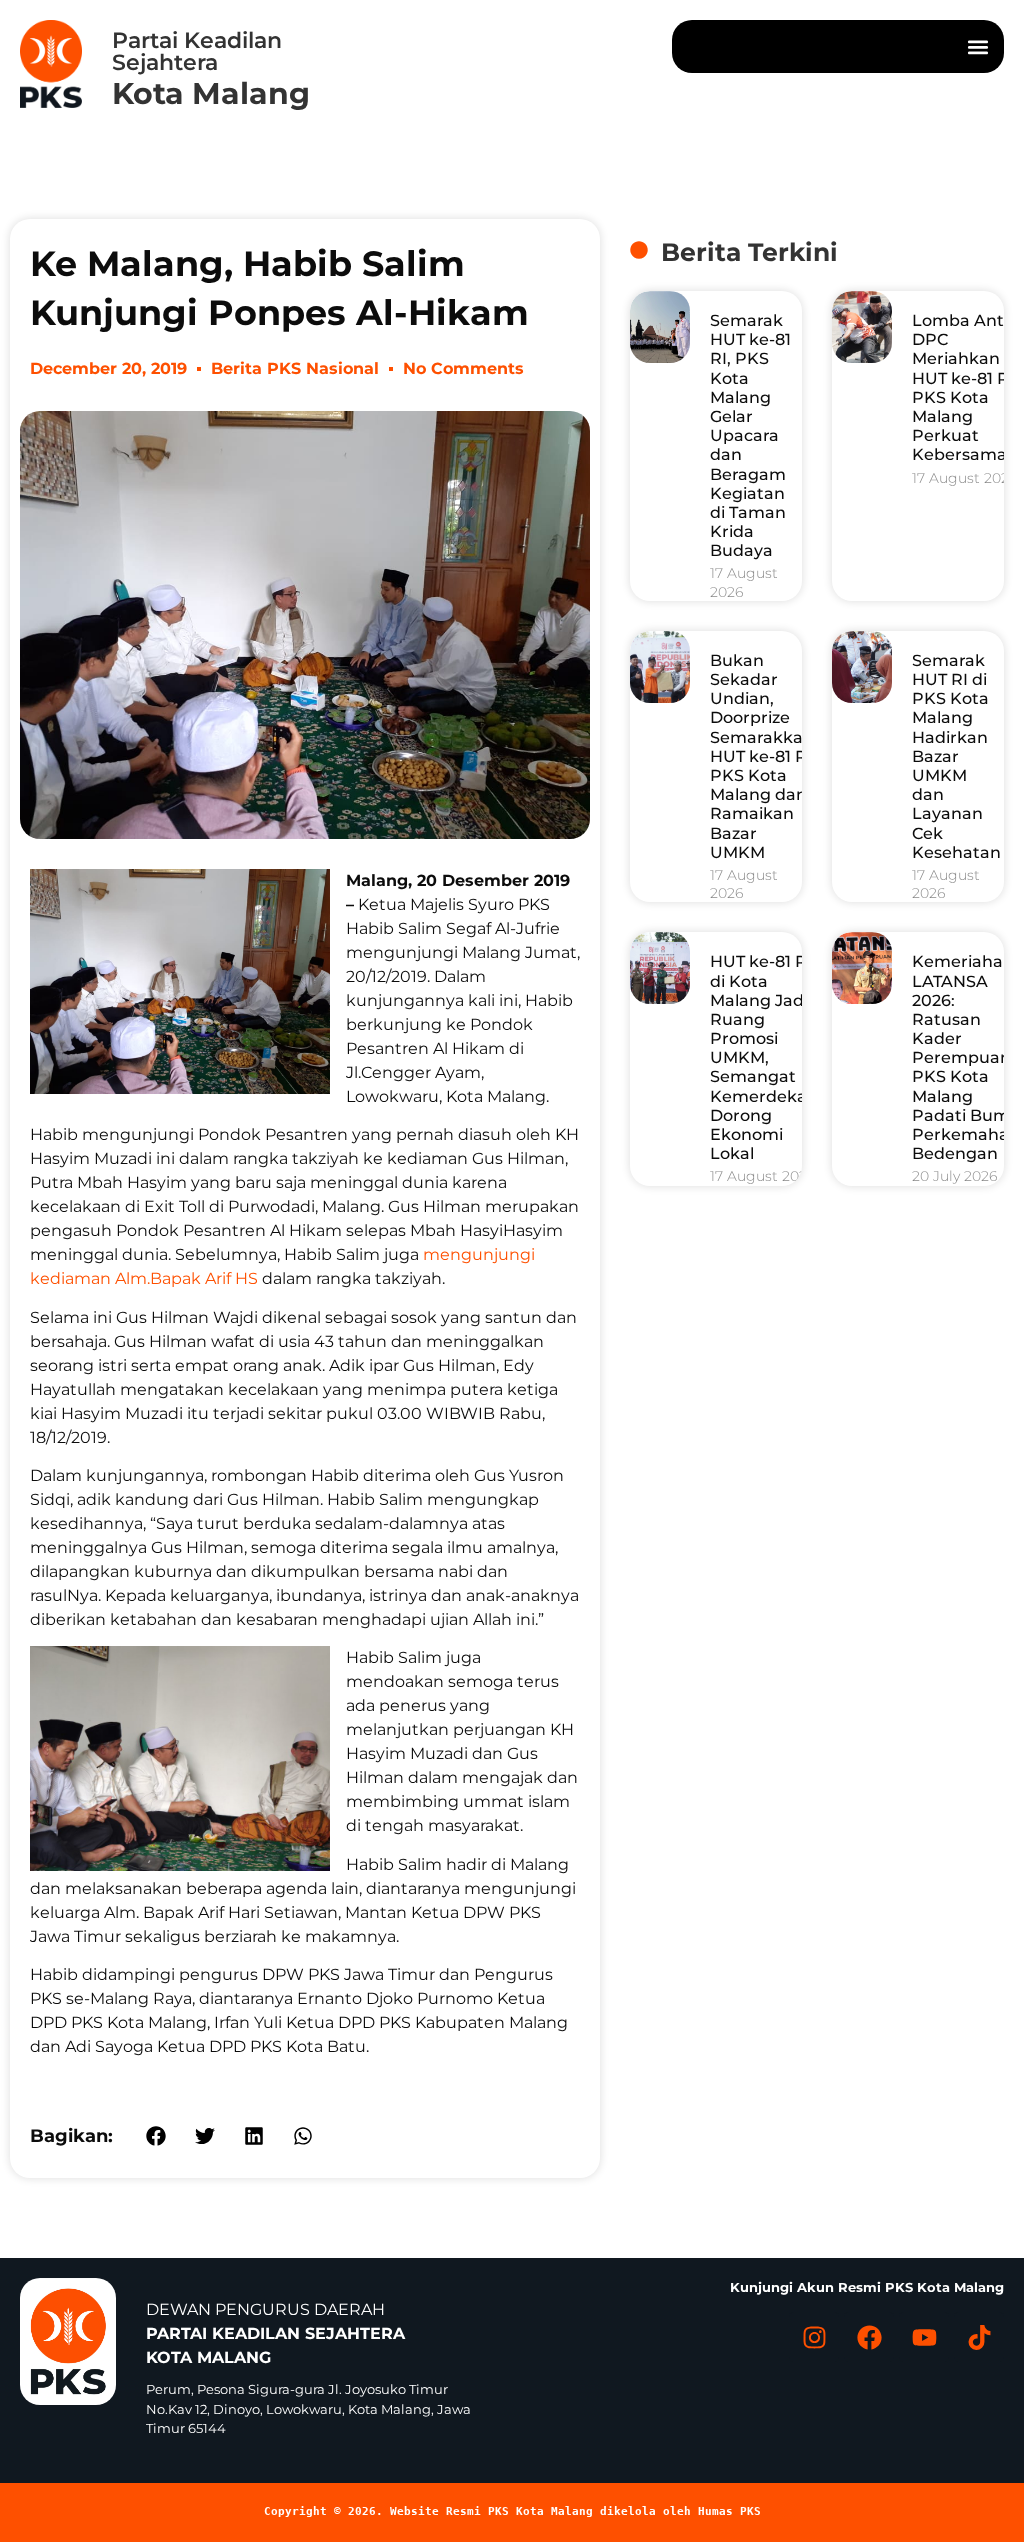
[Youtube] (924, 2337)
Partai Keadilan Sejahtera (197, 51)
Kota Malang (211, 93)
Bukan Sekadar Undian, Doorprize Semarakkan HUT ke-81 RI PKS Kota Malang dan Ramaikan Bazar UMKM (762, 756)
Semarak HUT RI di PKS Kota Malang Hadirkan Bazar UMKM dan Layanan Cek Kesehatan (956, 756)
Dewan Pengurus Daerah (275, 2333)
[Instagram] (814, 2337)
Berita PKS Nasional (295, 368)
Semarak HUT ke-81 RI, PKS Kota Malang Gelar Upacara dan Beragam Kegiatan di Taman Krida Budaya (750, 435)
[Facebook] (869, 2337)
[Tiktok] (979, 2337)
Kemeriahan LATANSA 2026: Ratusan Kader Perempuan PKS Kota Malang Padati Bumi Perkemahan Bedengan (966, 1057)
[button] (977, 46)
